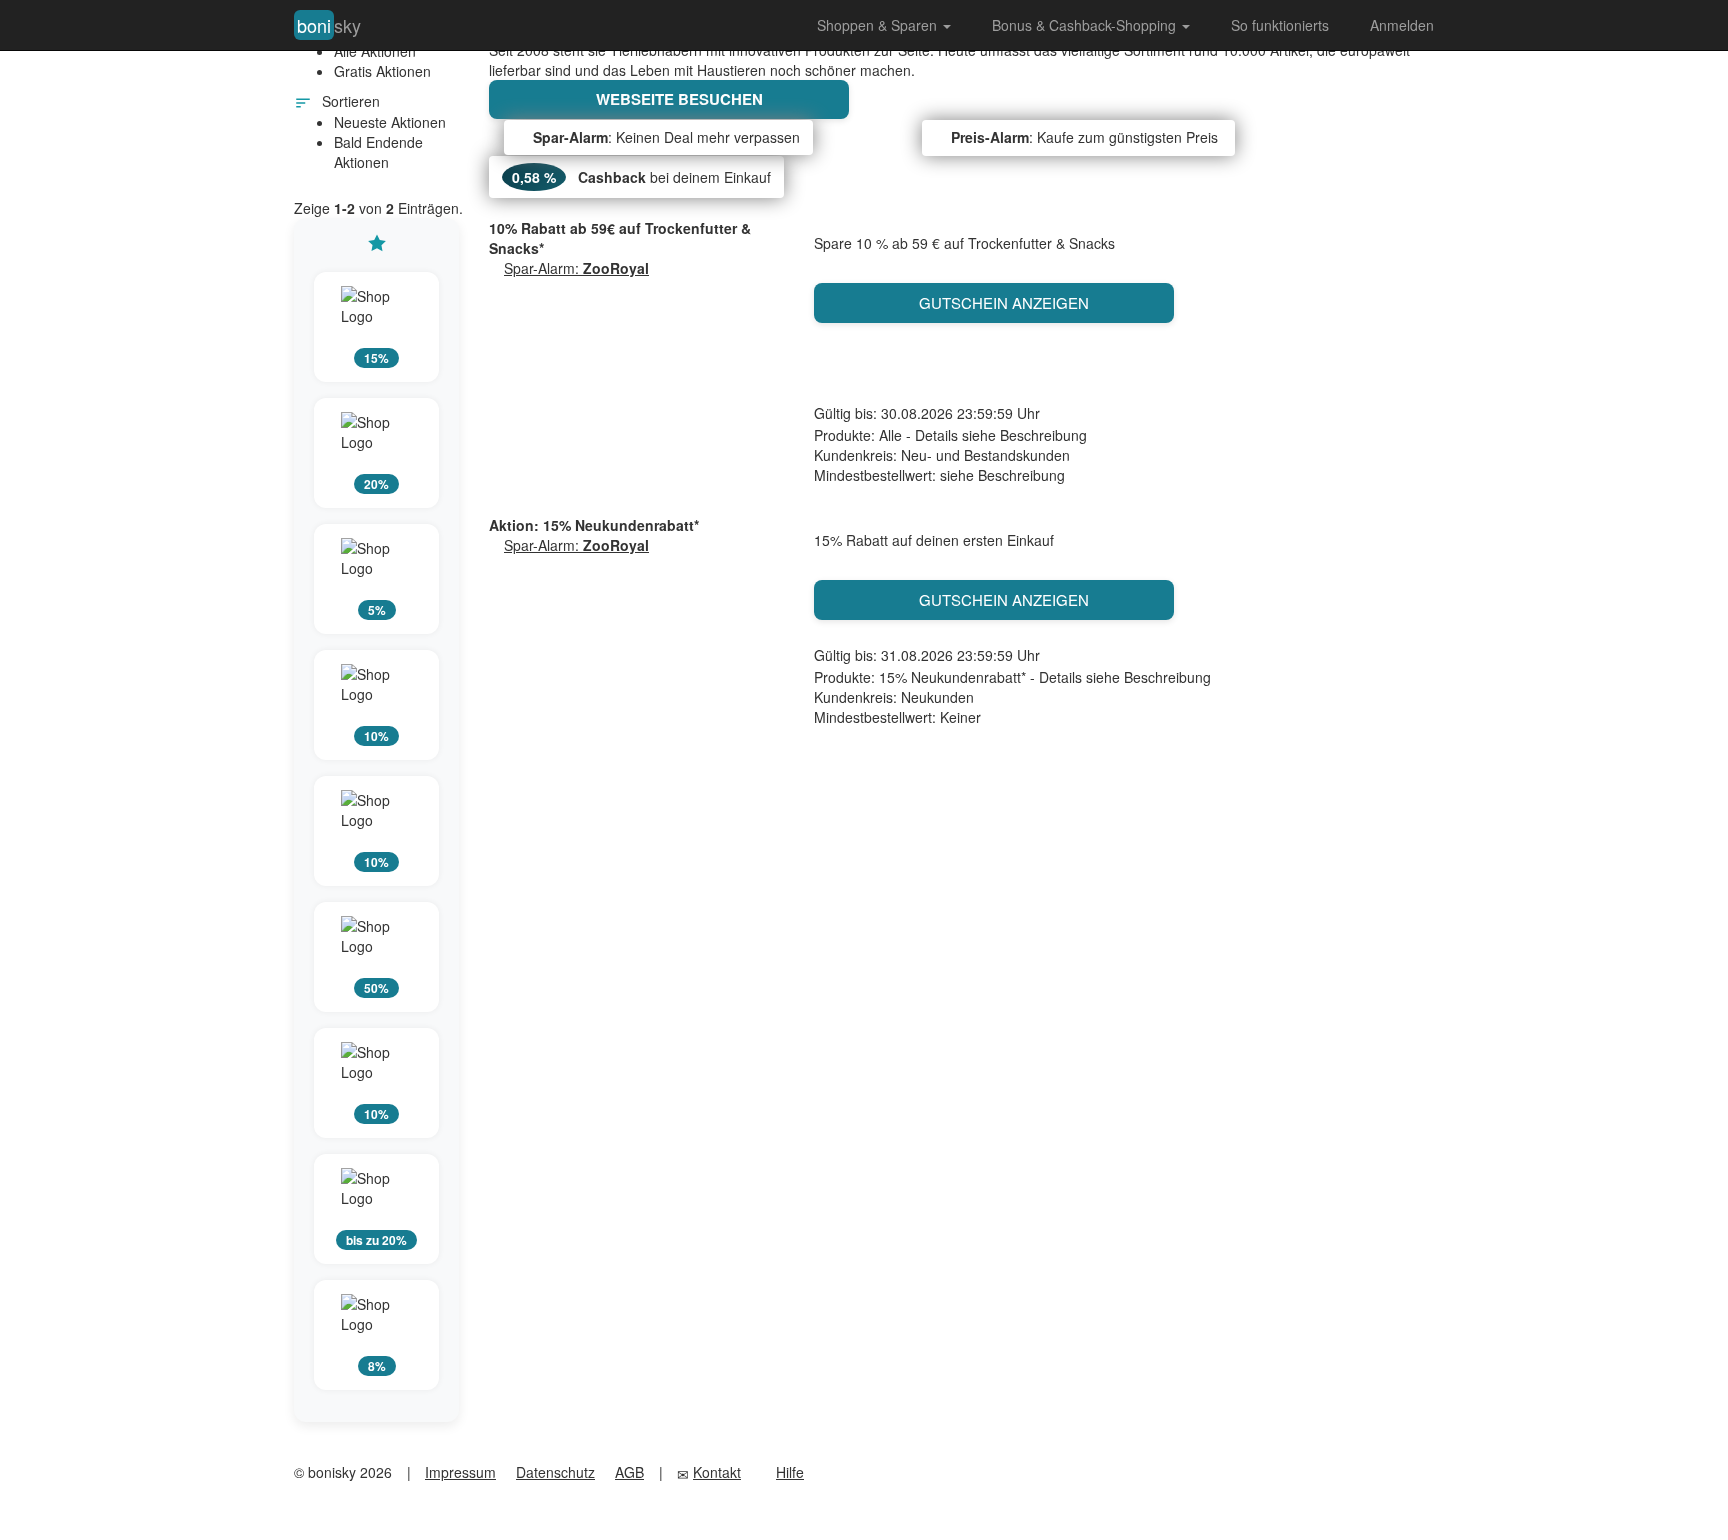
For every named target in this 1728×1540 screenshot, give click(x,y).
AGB (629, 1472)
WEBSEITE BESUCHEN (675, 99)
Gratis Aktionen (382, 71)
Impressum (460, 1472)
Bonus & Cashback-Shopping (1086, 25)
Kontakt (717, 1472)
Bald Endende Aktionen (378, 152)
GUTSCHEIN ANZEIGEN (1000, 302)
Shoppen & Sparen (879, 25)
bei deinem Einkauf (641, 177)
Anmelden (1402, 25)
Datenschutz (555, 1472)
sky (329, 25)
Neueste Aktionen (390, 122)
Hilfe (790, 1472)
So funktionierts (1280, 25)
